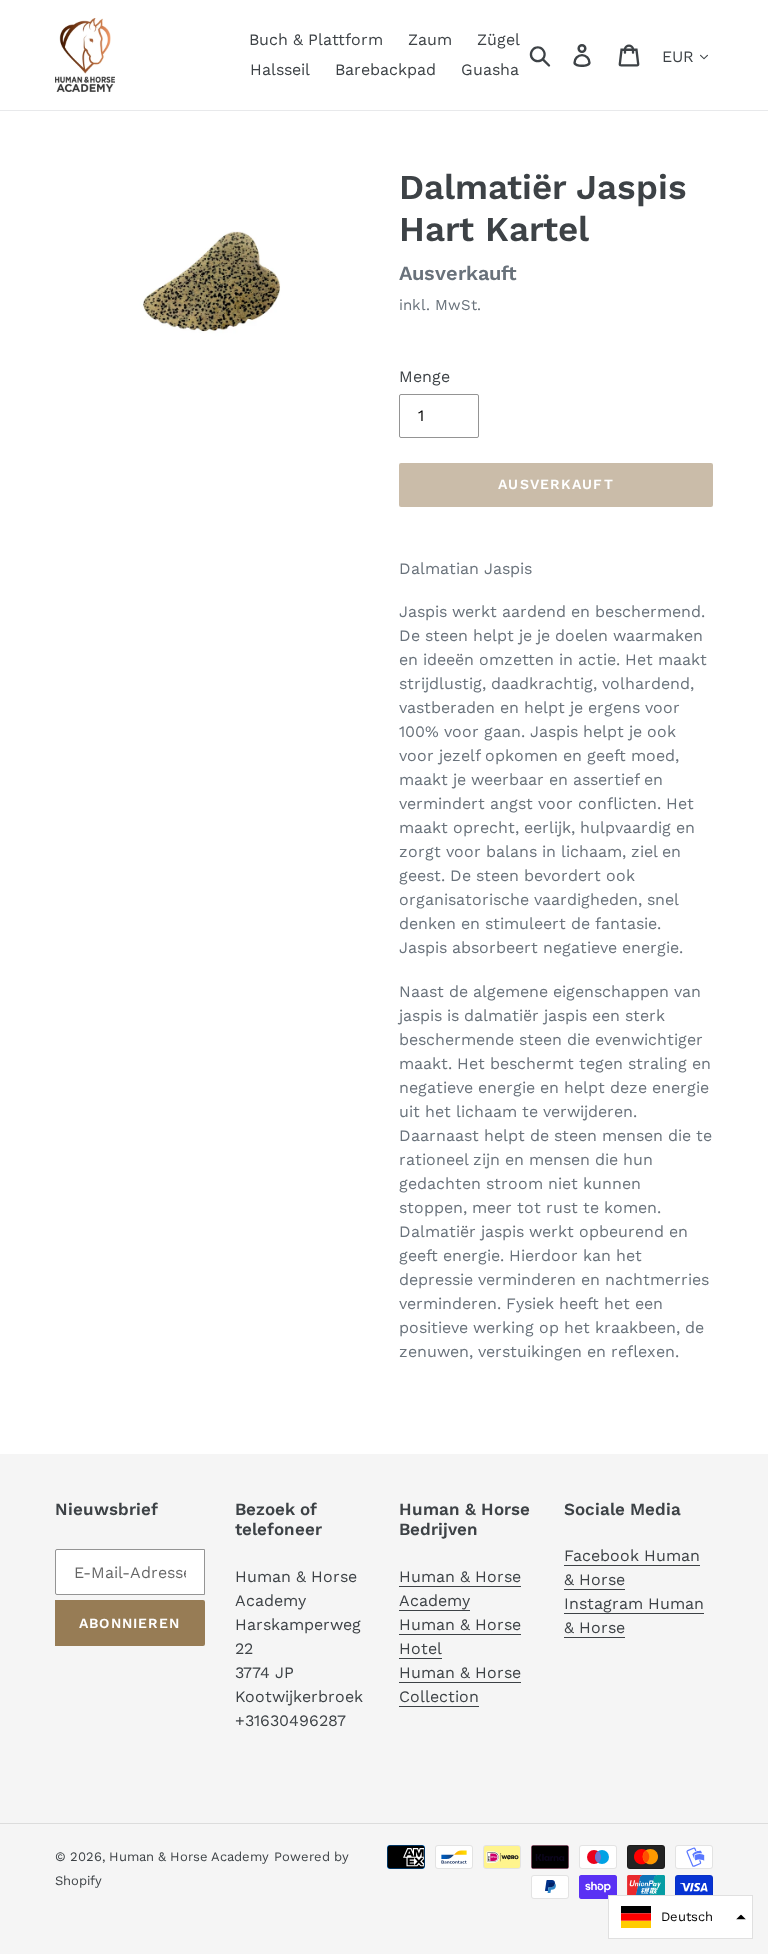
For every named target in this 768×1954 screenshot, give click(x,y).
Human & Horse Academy (189, 1856)
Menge (424, 376)
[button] (680, 1917)
